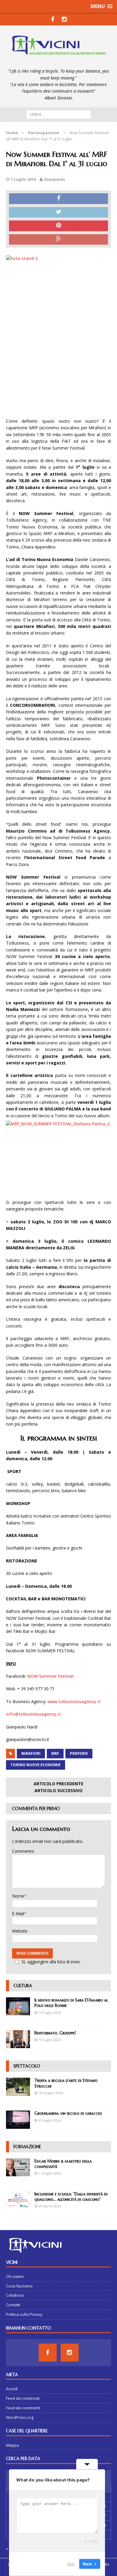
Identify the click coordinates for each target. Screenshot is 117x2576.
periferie (79, 1753)
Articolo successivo (58, 1790)
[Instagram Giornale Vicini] (64, 19)
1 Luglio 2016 (23, 179)
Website (20, 1931)
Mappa (12, 2445)
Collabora (15, 2295)
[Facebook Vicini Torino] (53, 19)
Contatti (13, 2305)
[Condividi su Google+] (58, 240)
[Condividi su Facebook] (58, 199)
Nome (18, 1896)
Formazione (27, 2147)
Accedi (12, 2389)
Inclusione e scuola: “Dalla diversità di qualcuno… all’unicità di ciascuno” (71, 2197)
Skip (70, 2564)
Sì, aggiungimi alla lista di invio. (51, 1962)
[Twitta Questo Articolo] (58, 212)
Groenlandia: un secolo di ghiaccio (68, 2113)
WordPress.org (20, 2417)
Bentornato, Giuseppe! (55, 2033)
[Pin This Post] (58, 226)
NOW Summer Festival (51, 1676)
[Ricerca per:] (59, 114)
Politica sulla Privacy (24, 2314)
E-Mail (18, 1914)
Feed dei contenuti (23, 2398)
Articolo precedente (58, 1784)
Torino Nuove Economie (36, 1765)
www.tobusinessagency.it (74, 1701)
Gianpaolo (55, 179)
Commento (23, 1851)
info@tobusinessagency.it (33, 1714)
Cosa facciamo (19, 2286)
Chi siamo (15, 2276)
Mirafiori (31, 1753)
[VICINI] (58, 47)
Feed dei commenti (23, 2408)
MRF (55, 1753)
